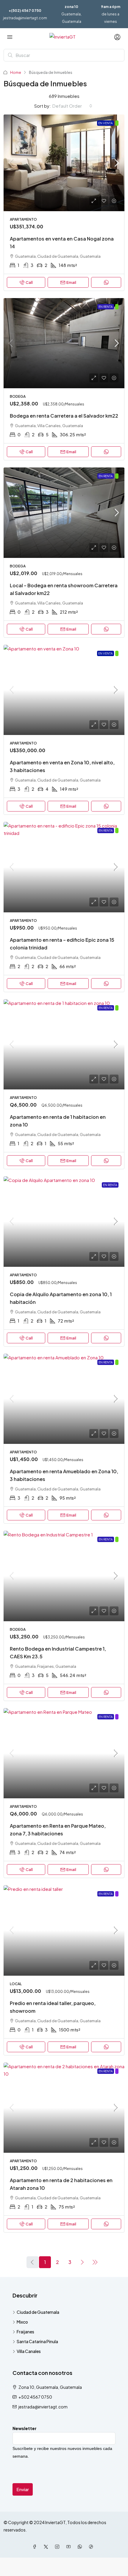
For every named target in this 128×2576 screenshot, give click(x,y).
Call (29, 282)
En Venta (106, 123)
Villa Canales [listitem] (29, 2351)
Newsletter (25, 2428)
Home (16, 73)
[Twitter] (47, 2547)
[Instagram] (58, 2547)
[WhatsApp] (81, 2547)
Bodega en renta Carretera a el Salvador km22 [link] (64, 416)
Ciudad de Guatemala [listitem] (38, 2312)
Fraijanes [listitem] (25, 2332)
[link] (64, 163)
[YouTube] (70, 2547)
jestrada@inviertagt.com (25, 18)
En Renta (106, 307)
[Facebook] (36, 2547)
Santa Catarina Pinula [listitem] (37, 2341)
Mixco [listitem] (22, 2322)
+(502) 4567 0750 (25, 11)
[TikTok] (92, 2547)
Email (71, 282)
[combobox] (72, 106)
